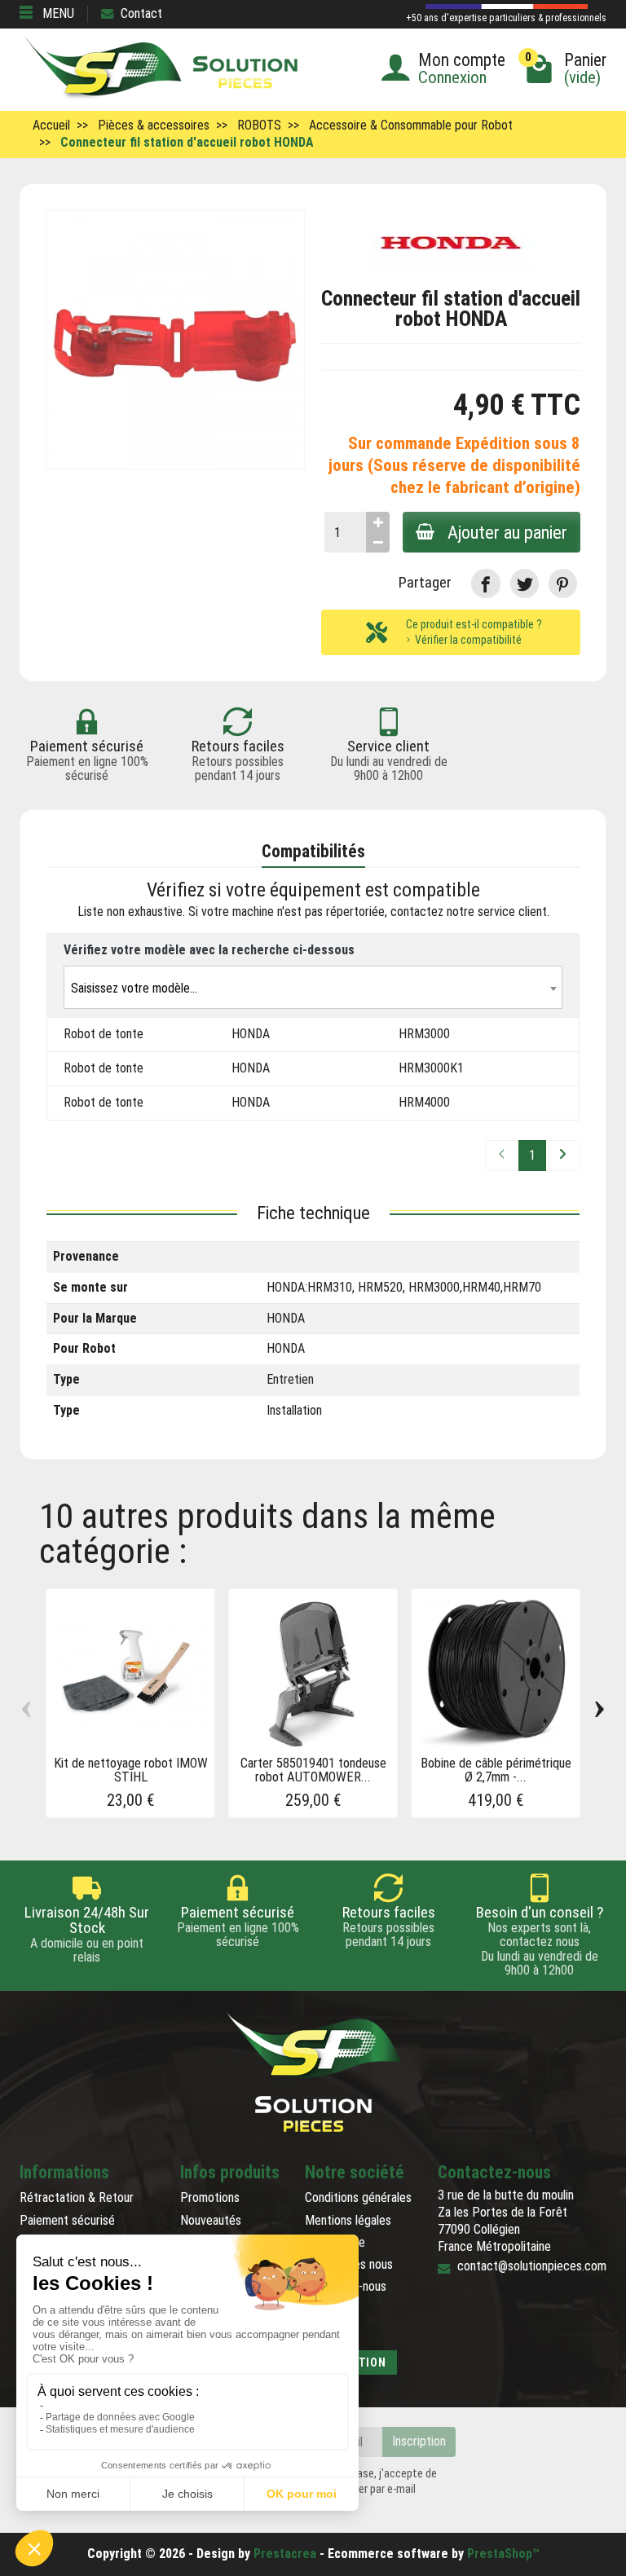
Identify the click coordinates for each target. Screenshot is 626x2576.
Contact (141, 13)
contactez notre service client (469, 912)
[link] (485, 583)
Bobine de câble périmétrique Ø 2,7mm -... (496, 1770)
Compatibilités (313, 851)
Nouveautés (211, 2220)
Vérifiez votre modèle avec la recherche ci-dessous (209, 950)
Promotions (210, 2197)
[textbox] (313, 988)
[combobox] (313, 987)
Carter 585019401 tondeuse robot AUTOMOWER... (313, 1770)
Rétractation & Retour (77, 2197)
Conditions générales (358, 2197)
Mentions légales (348, 2220)
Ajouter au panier (507, 532)
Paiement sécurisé (67, 2220)
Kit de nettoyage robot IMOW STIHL (131, 1770)
